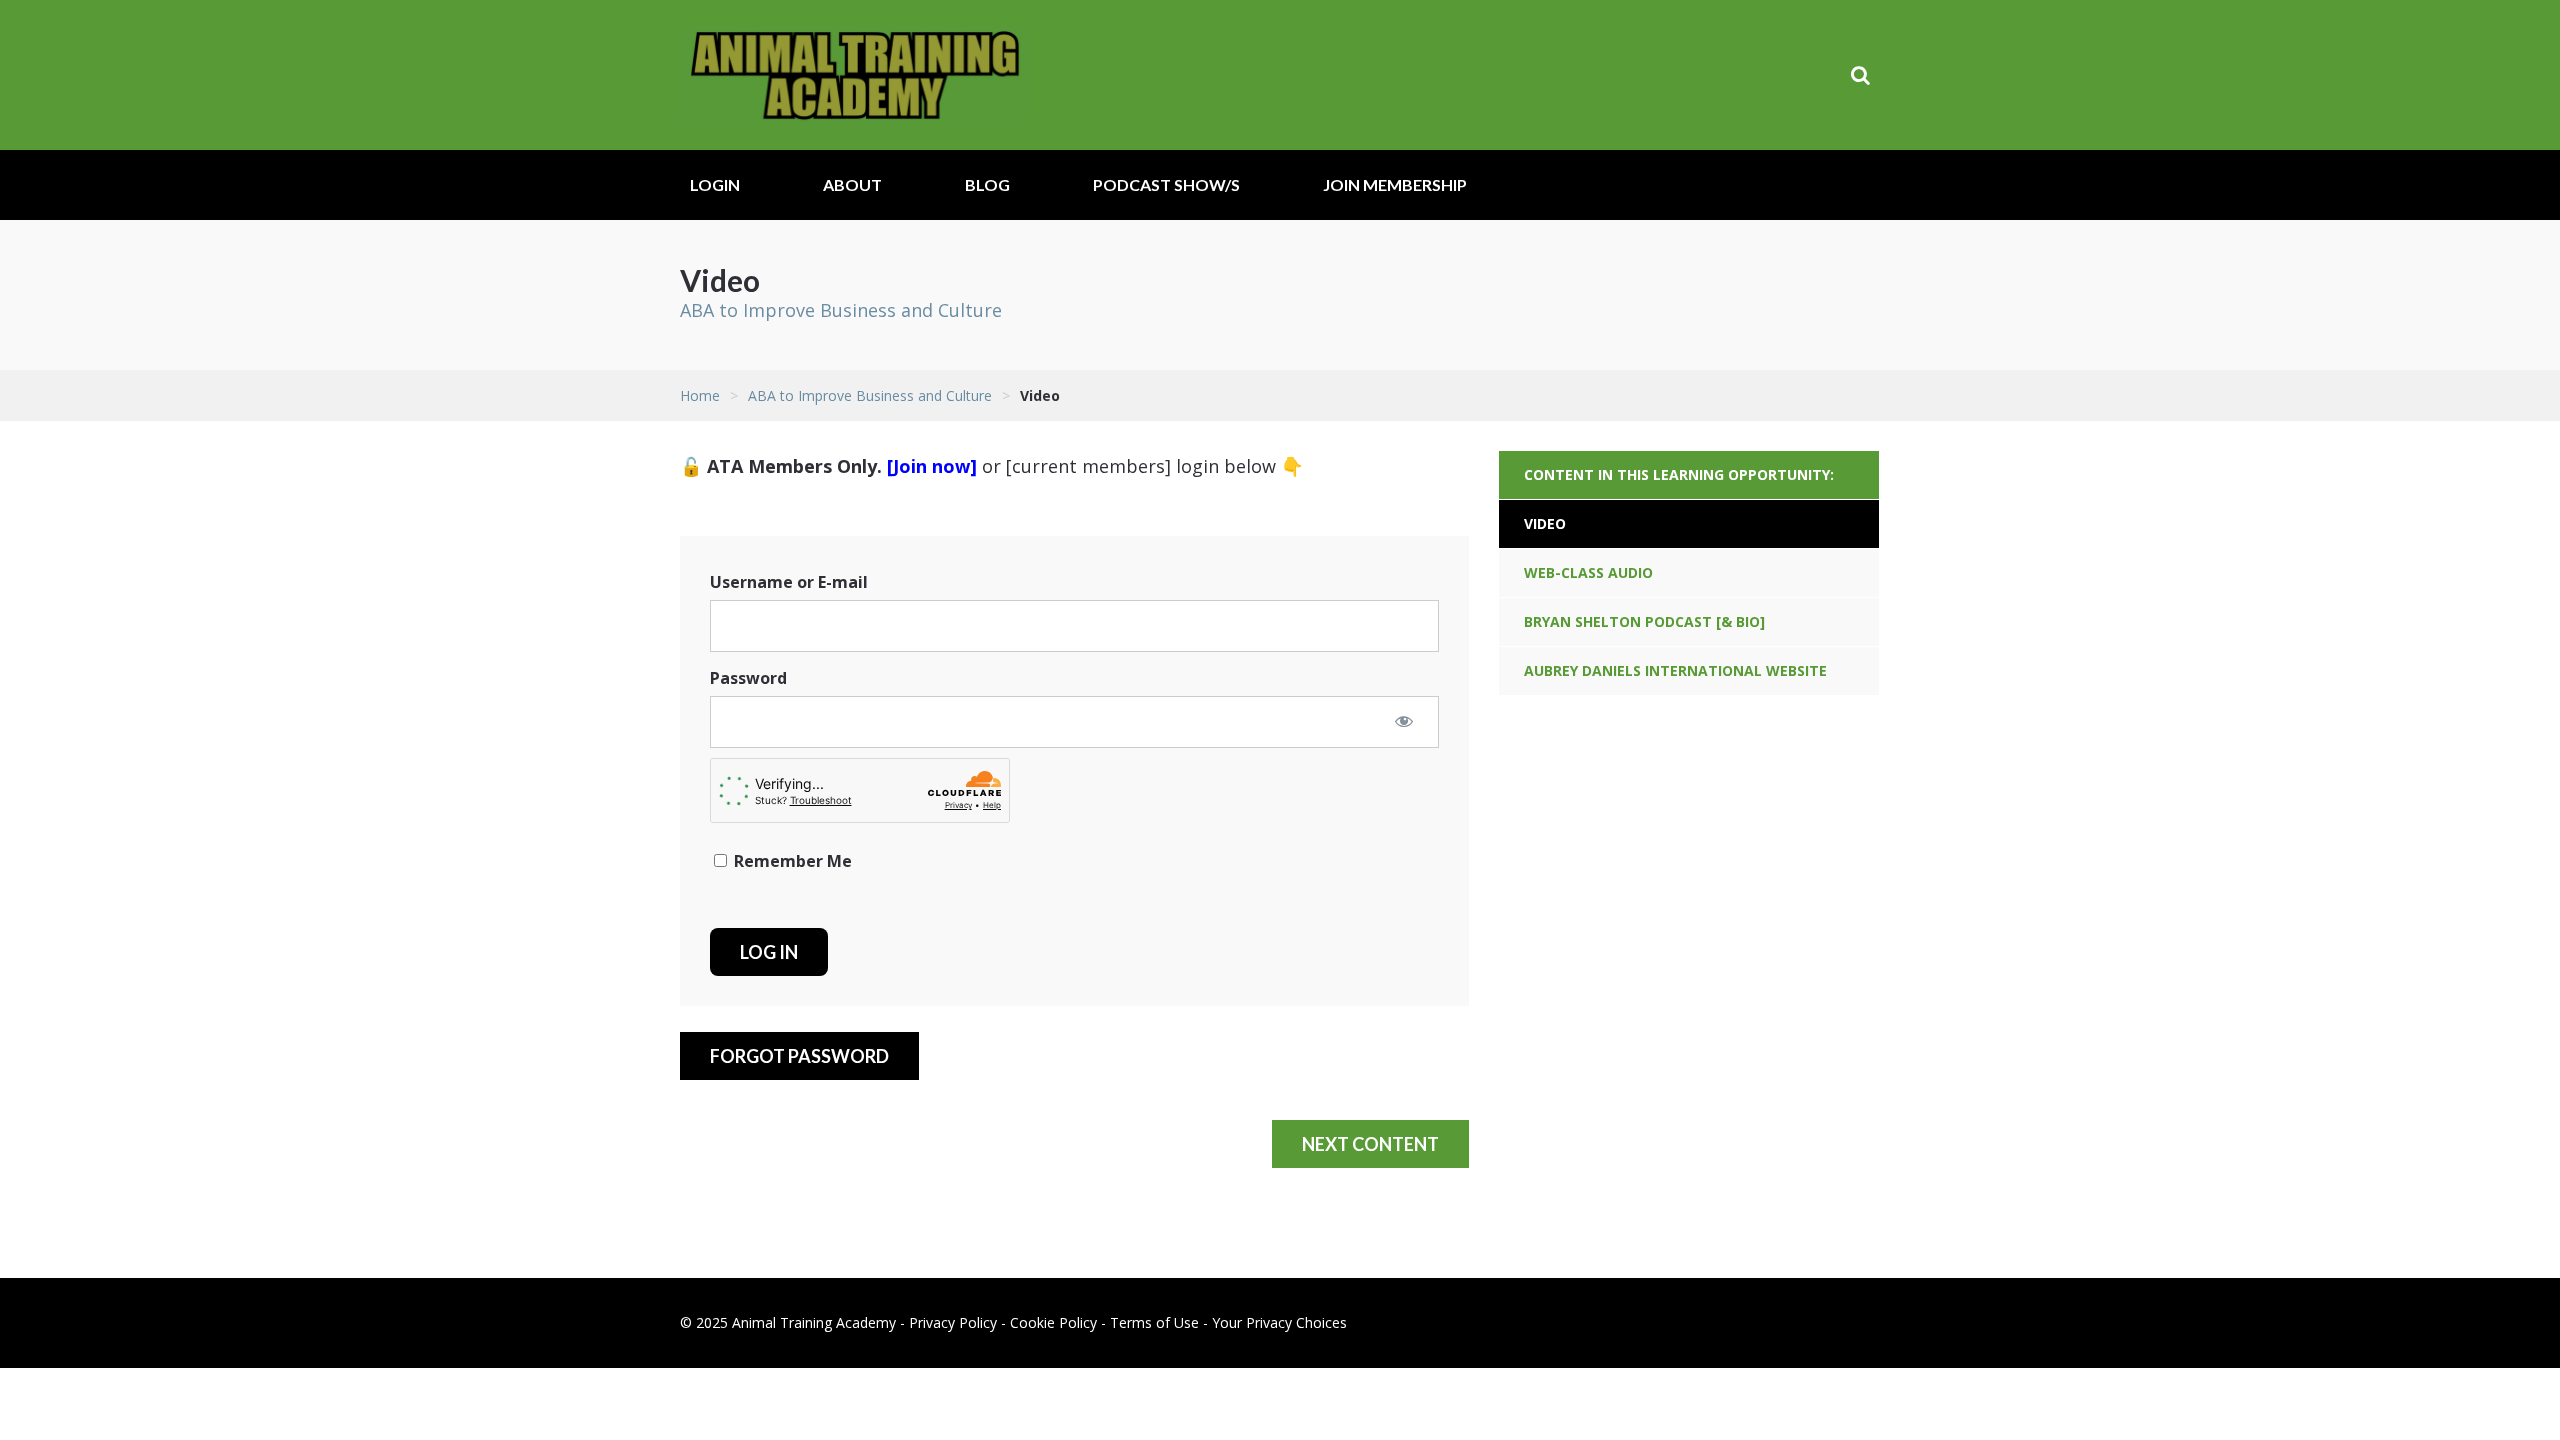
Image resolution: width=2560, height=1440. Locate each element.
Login (715, 184)
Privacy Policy (953, 1322)
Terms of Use (1154, 1322)
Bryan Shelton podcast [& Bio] (1644, 621)
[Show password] (1404, 721)
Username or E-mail (789, 582)
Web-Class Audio (1588, 572)
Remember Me (791, 861)
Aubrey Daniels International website (1675, 670)
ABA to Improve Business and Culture (841, 310)
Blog (987, 184)
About (852, 184)
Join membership (1395, 184)
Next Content (1370, 1144)
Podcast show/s (1166, 184)
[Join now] (932, 466)
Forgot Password (799, 1056)
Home (700, 395)
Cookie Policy (1053, 1322)
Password (748, 678)
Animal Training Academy (855, 75)
